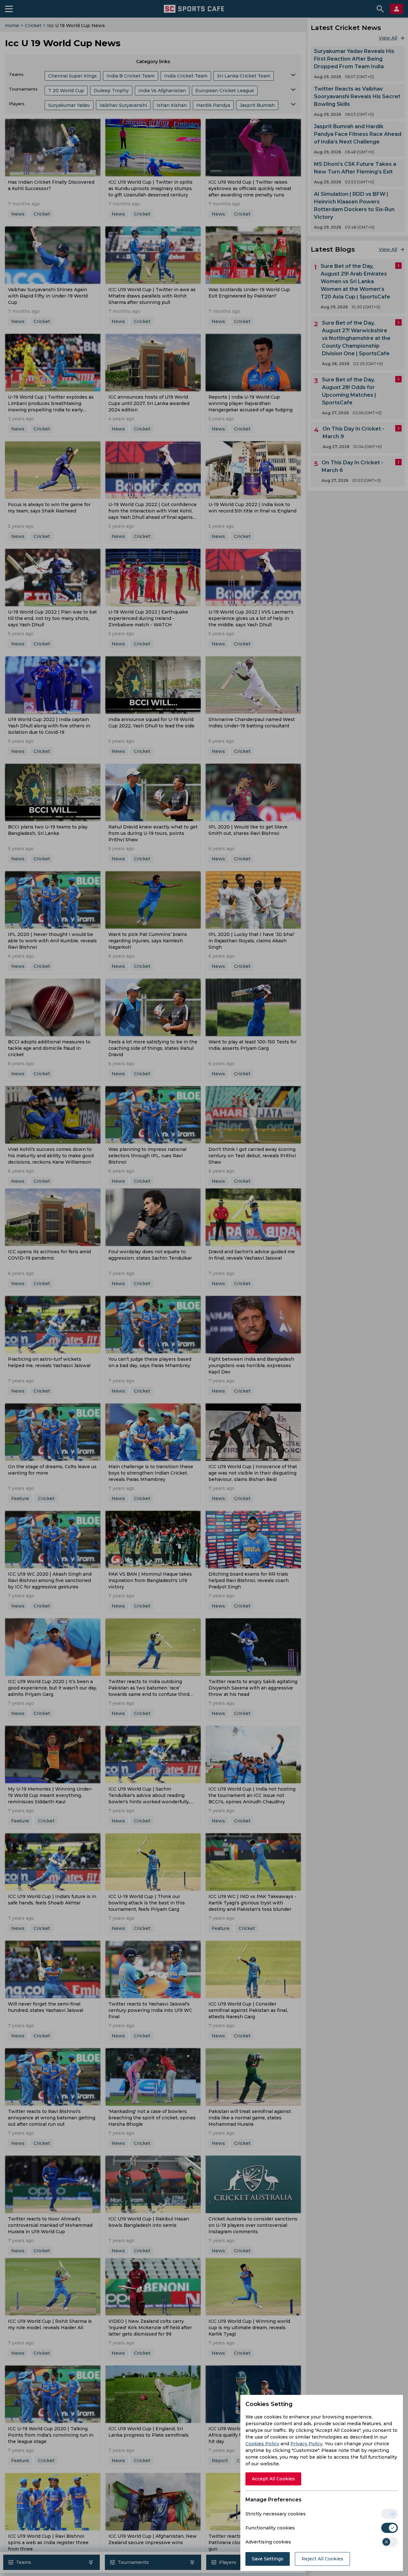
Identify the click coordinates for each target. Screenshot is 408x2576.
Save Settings (268, 2559)
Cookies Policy (262, 2444)
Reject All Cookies (322, 2559)
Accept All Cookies (273, 2479)
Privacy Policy (306, 2444)
